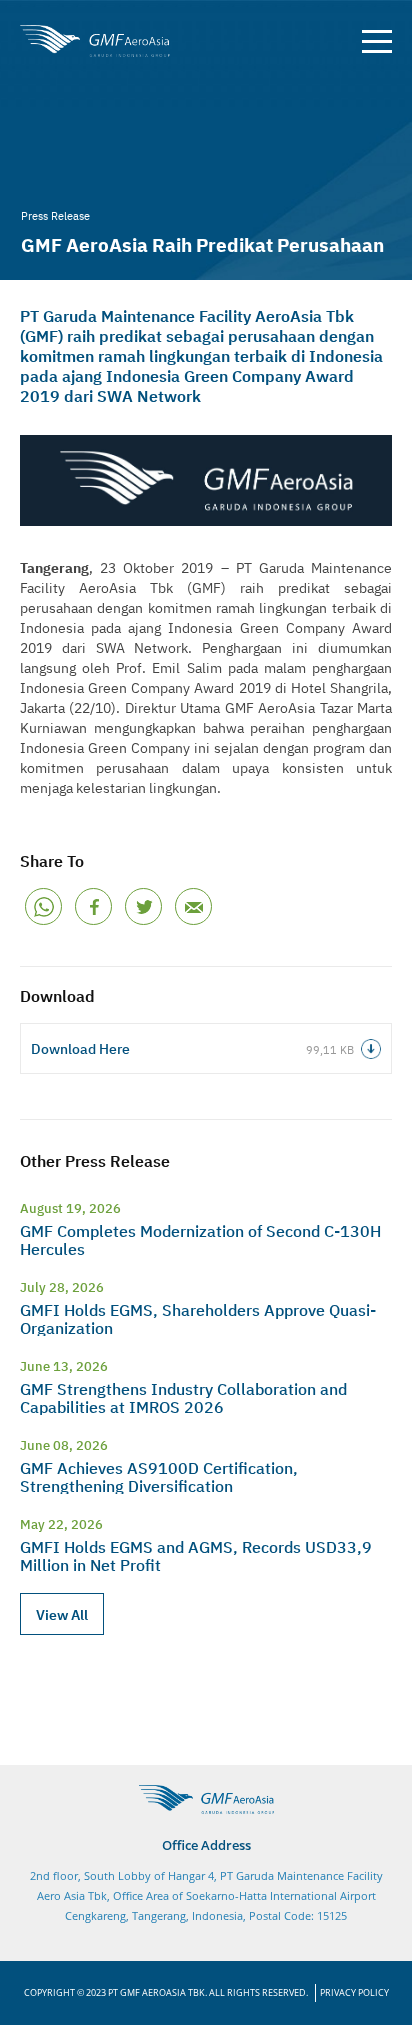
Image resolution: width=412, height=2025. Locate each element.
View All (62, 1614)
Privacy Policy (354, 1992)
